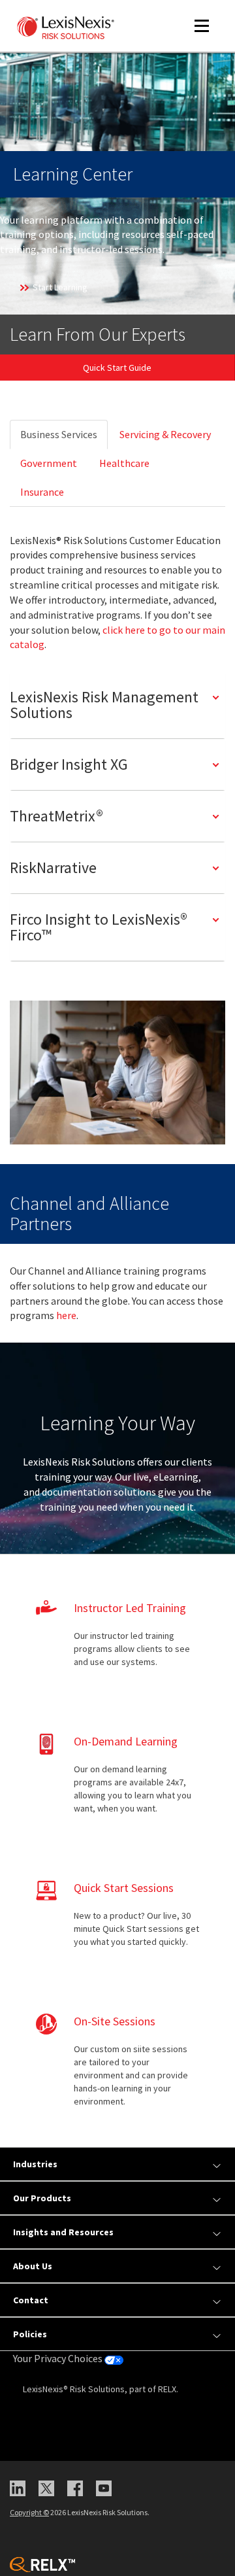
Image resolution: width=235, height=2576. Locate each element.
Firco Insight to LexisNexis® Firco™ (99, 927)
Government (49, 463)
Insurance (42, 492)
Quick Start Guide (117, 368)
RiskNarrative (53, 867)
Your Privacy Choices (59, 2358)
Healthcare (124, 463)
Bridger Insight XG (69, 764)
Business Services (59, 434)
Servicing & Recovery (165, 434)
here (66, 1315)
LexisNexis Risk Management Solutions (104, 705)
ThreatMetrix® (56, 816)
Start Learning (60, 287)
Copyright (29, 2512)
